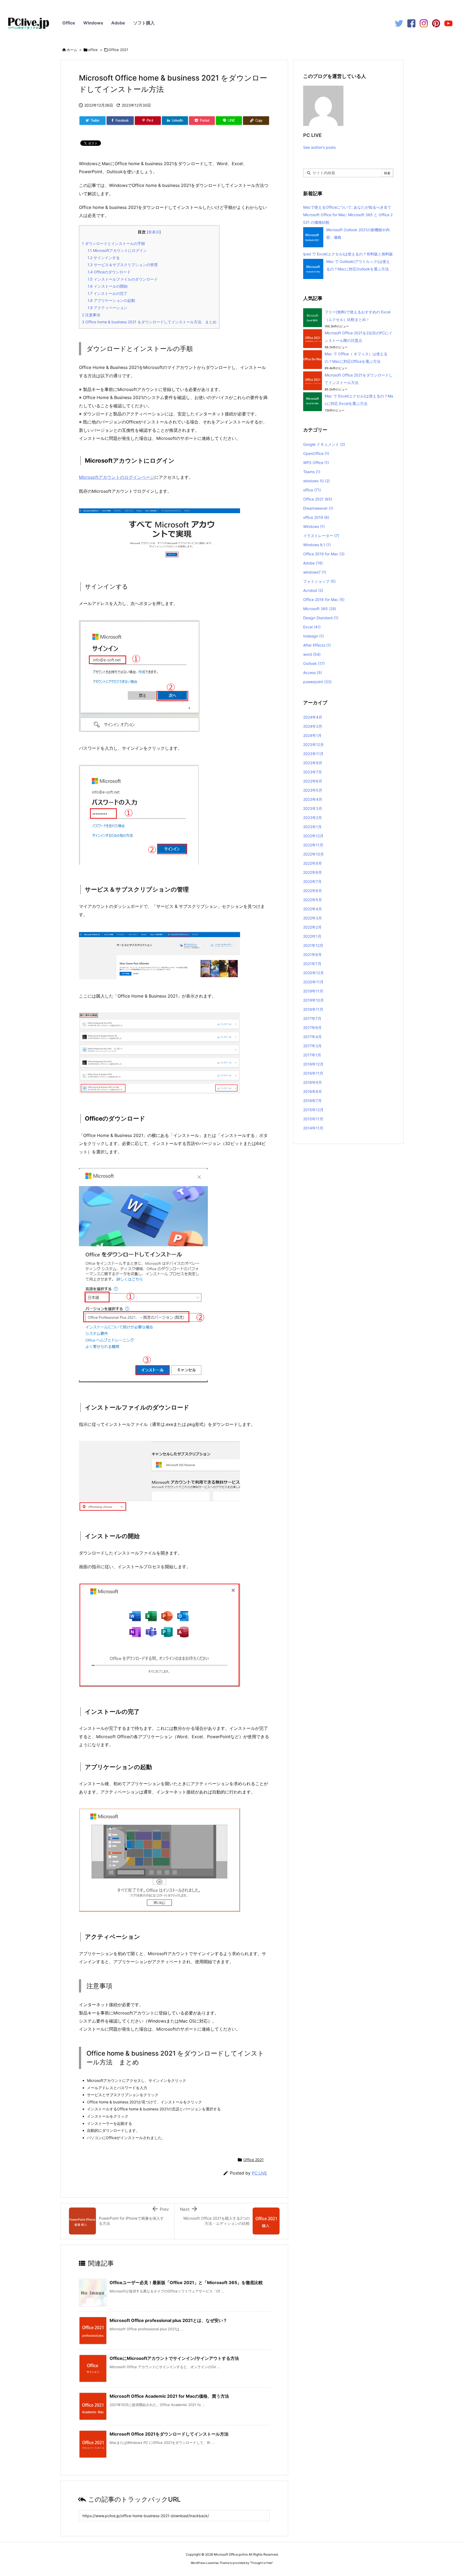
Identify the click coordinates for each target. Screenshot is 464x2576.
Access (313, 673)
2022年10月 (313, 854)
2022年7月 (312, 881)
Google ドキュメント (324, 444)
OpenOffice (316, 453)
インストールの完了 (107, 293)
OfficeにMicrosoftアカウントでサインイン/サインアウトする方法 (174, 2358)
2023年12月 (313, 744)
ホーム (72, 50)
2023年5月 (313, 790)
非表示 (154, 232)
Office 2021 (118, 50)
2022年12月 (313, 836)
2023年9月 (313, 763)
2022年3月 (313, 918)
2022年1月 (312, 936)
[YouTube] (448, 23)
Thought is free (261, 2563)
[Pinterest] (436, 23)
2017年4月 (312, 1037)
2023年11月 (313, 754)
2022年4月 (313, 909)
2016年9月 (313, 1082)
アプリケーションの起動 (111, 300)
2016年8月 (313, 1091)
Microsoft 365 (320, 609)
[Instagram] (424, 23)
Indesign (313, 636)
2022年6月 (313, 891)
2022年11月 (313, 845)
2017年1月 (312, 1055)
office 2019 (316, 517)
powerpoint (317, 682)
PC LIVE (259, 2173)
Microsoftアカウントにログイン (117, 250)
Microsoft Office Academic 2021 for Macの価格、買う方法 (169, 2396)
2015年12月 (313, 1110)
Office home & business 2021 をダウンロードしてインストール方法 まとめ (149, 322)
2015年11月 (313, 1119)
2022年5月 (313, 900)
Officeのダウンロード (109, 272)
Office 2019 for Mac (324, 554)
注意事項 (91, 315)
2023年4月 (313, 799)
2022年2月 (312, 927)
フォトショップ (319, 581)
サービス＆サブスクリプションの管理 (123, 265)
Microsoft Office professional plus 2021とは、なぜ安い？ (168, 2320)
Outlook (314, 663)
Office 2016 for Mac (324, 599)
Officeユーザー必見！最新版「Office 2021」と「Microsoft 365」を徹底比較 (186, 2282)
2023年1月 (312, 827)
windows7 (315, 572)
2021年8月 (312, 954)
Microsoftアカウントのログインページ (117, 477)
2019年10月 (313, 1000)
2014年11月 (313, 1128)
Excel (312, 627)
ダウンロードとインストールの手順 (113, 243)
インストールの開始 (108, 286)
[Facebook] (411, 23)
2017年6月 (312, 1028)
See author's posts (319, 147)
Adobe (118, 23)
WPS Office (316, 463)
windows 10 (316, 481)
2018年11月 (313, 1009)
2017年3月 (312, 1046)
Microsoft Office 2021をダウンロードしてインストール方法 (169, 2434)
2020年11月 (313, 982)
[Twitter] (399, 23)
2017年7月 (312, 1018)
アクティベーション (108, 308)
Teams (312, 472)
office (93, 50)
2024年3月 (313, 726)
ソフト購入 (144, 23)
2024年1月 (312, 735)
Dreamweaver (318, 508)
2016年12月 (313, 1064)
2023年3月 (313, 808)
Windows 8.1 (317, 545)
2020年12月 (313, 973)
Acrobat (313, 590)
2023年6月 (313, 781)
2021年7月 (312, 964)
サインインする (104, 258)
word (312, 654)
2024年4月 (313, 717)
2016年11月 (313, 1073)
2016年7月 (312, 1101)
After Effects (317, 645)
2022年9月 (313, 863)
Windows (93, 23)
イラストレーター (321, 536)
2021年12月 (313, 945)
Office (69, 23)
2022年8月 (313, 872)
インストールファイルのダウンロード (123, 279)
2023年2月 (313, 818)
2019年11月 (313, 991)
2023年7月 (313, 772)
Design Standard (321, 618)
